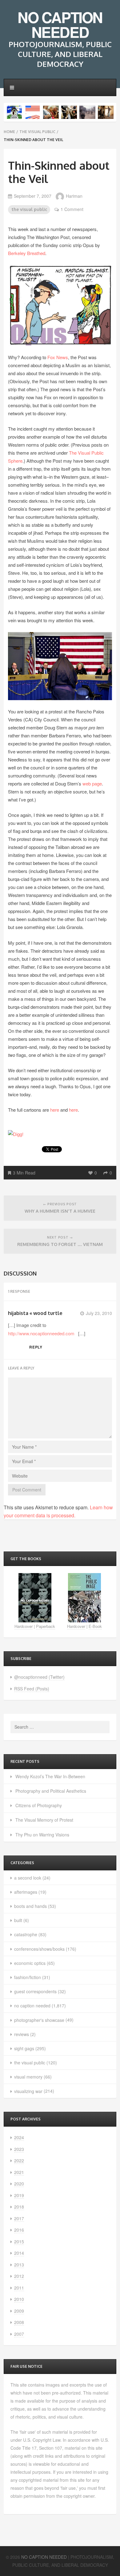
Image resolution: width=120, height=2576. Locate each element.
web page (92, 783)
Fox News (58, 357)
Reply (36, 1347)
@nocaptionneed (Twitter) (39, 1677)
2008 (19, 2322)
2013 (19, 2265)
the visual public (37, 132)
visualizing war (28, 2091)
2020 (19, 2184)
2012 (19, 2276)
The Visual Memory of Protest (44, 1820)
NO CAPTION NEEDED (60, 24)
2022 (19, 2160)
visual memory (28, 2077)
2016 (19, 2230)
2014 (19, 2253)
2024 (19, 2137)
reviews (22, 2034)
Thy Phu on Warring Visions (42, 1835)
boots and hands (30, 1906)
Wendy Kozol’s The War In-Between (50, 1776)
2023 (19, 2149)
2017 (19, 2218)
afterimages (26, 1892)
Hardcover (24, 1626)
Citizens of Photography (39, 1805)
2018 (19, 2207)
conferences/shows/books (39, 1949)
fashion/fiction (28, 1977)
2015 (19, 2241)
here (55, 1110)
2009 (19, 2311)
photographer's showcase (39, 2020)
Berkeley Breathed (27, 253)
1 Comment (72, 209)
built (18, 1920)
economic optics (30, 1963)
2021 (19, 2172)
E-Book (95, 1626)
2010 (19, 2299)
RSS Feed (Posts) (32, 1689)
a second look (28, 1878)
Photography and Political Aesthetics (51, 1791)
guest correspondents (35, 1991)
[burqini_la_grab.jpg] (60, 304)
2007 (19, 2334)
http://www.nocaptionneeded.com (41, 1333)
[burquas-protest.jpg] (60, 666)
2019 (19, 2195)
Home (9, 132)
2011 (19, 2288)
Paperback (46, 1626)
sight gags (24, 2048)
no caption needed (32, 2006)
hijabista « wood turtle (35, 1313)
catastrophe (26, 1934)
